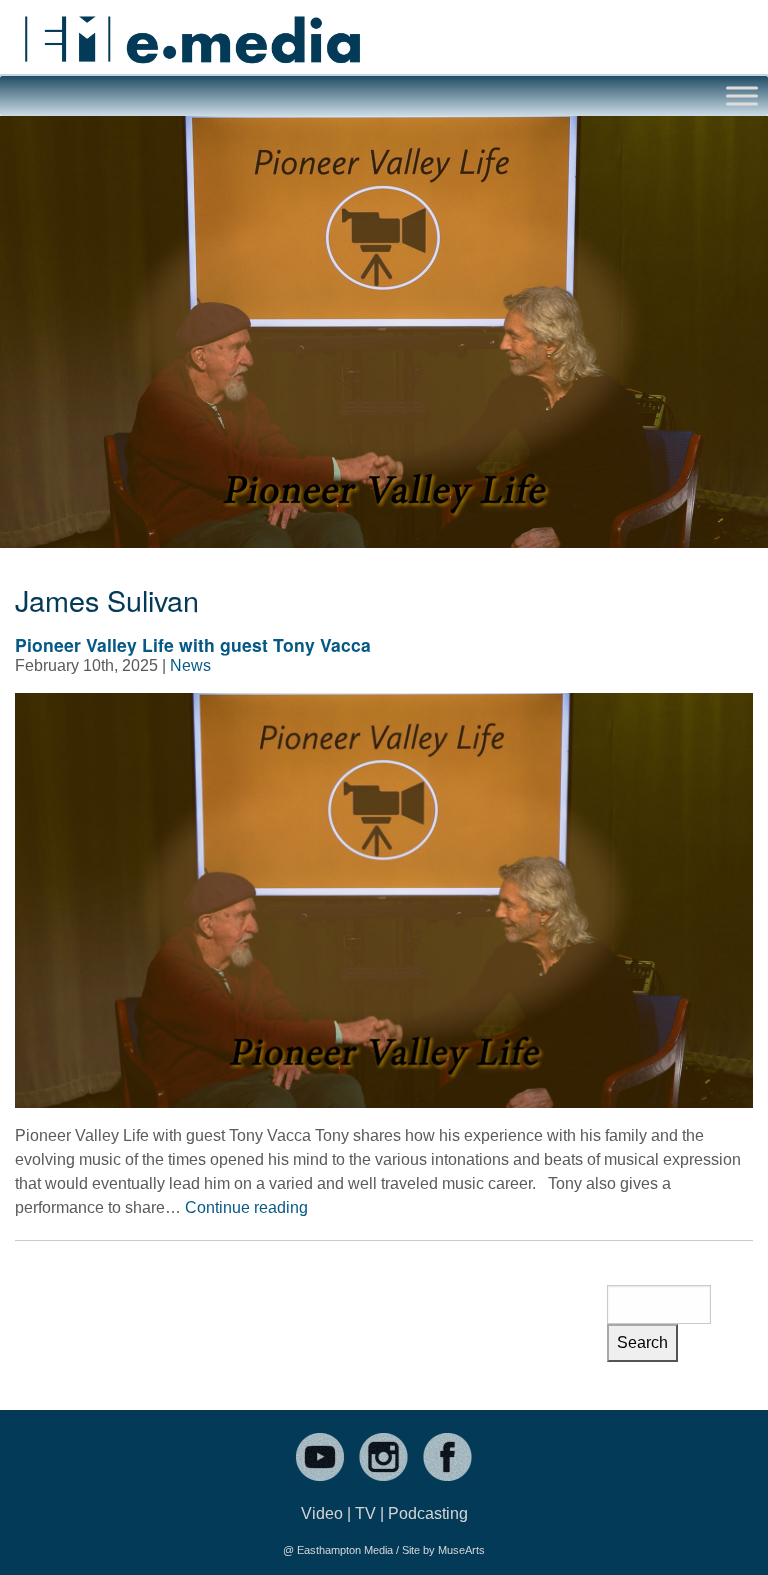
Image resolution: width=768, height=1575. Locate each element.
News (190, 665)
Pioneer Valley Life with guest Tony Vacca (193, 644)
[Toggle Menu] (742, 95)
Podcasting (428, 1513)
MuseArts (461, 1550)
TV (365, 1513)
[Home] (192, 31)
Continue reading (246, 1207)
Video (322, 1513)
